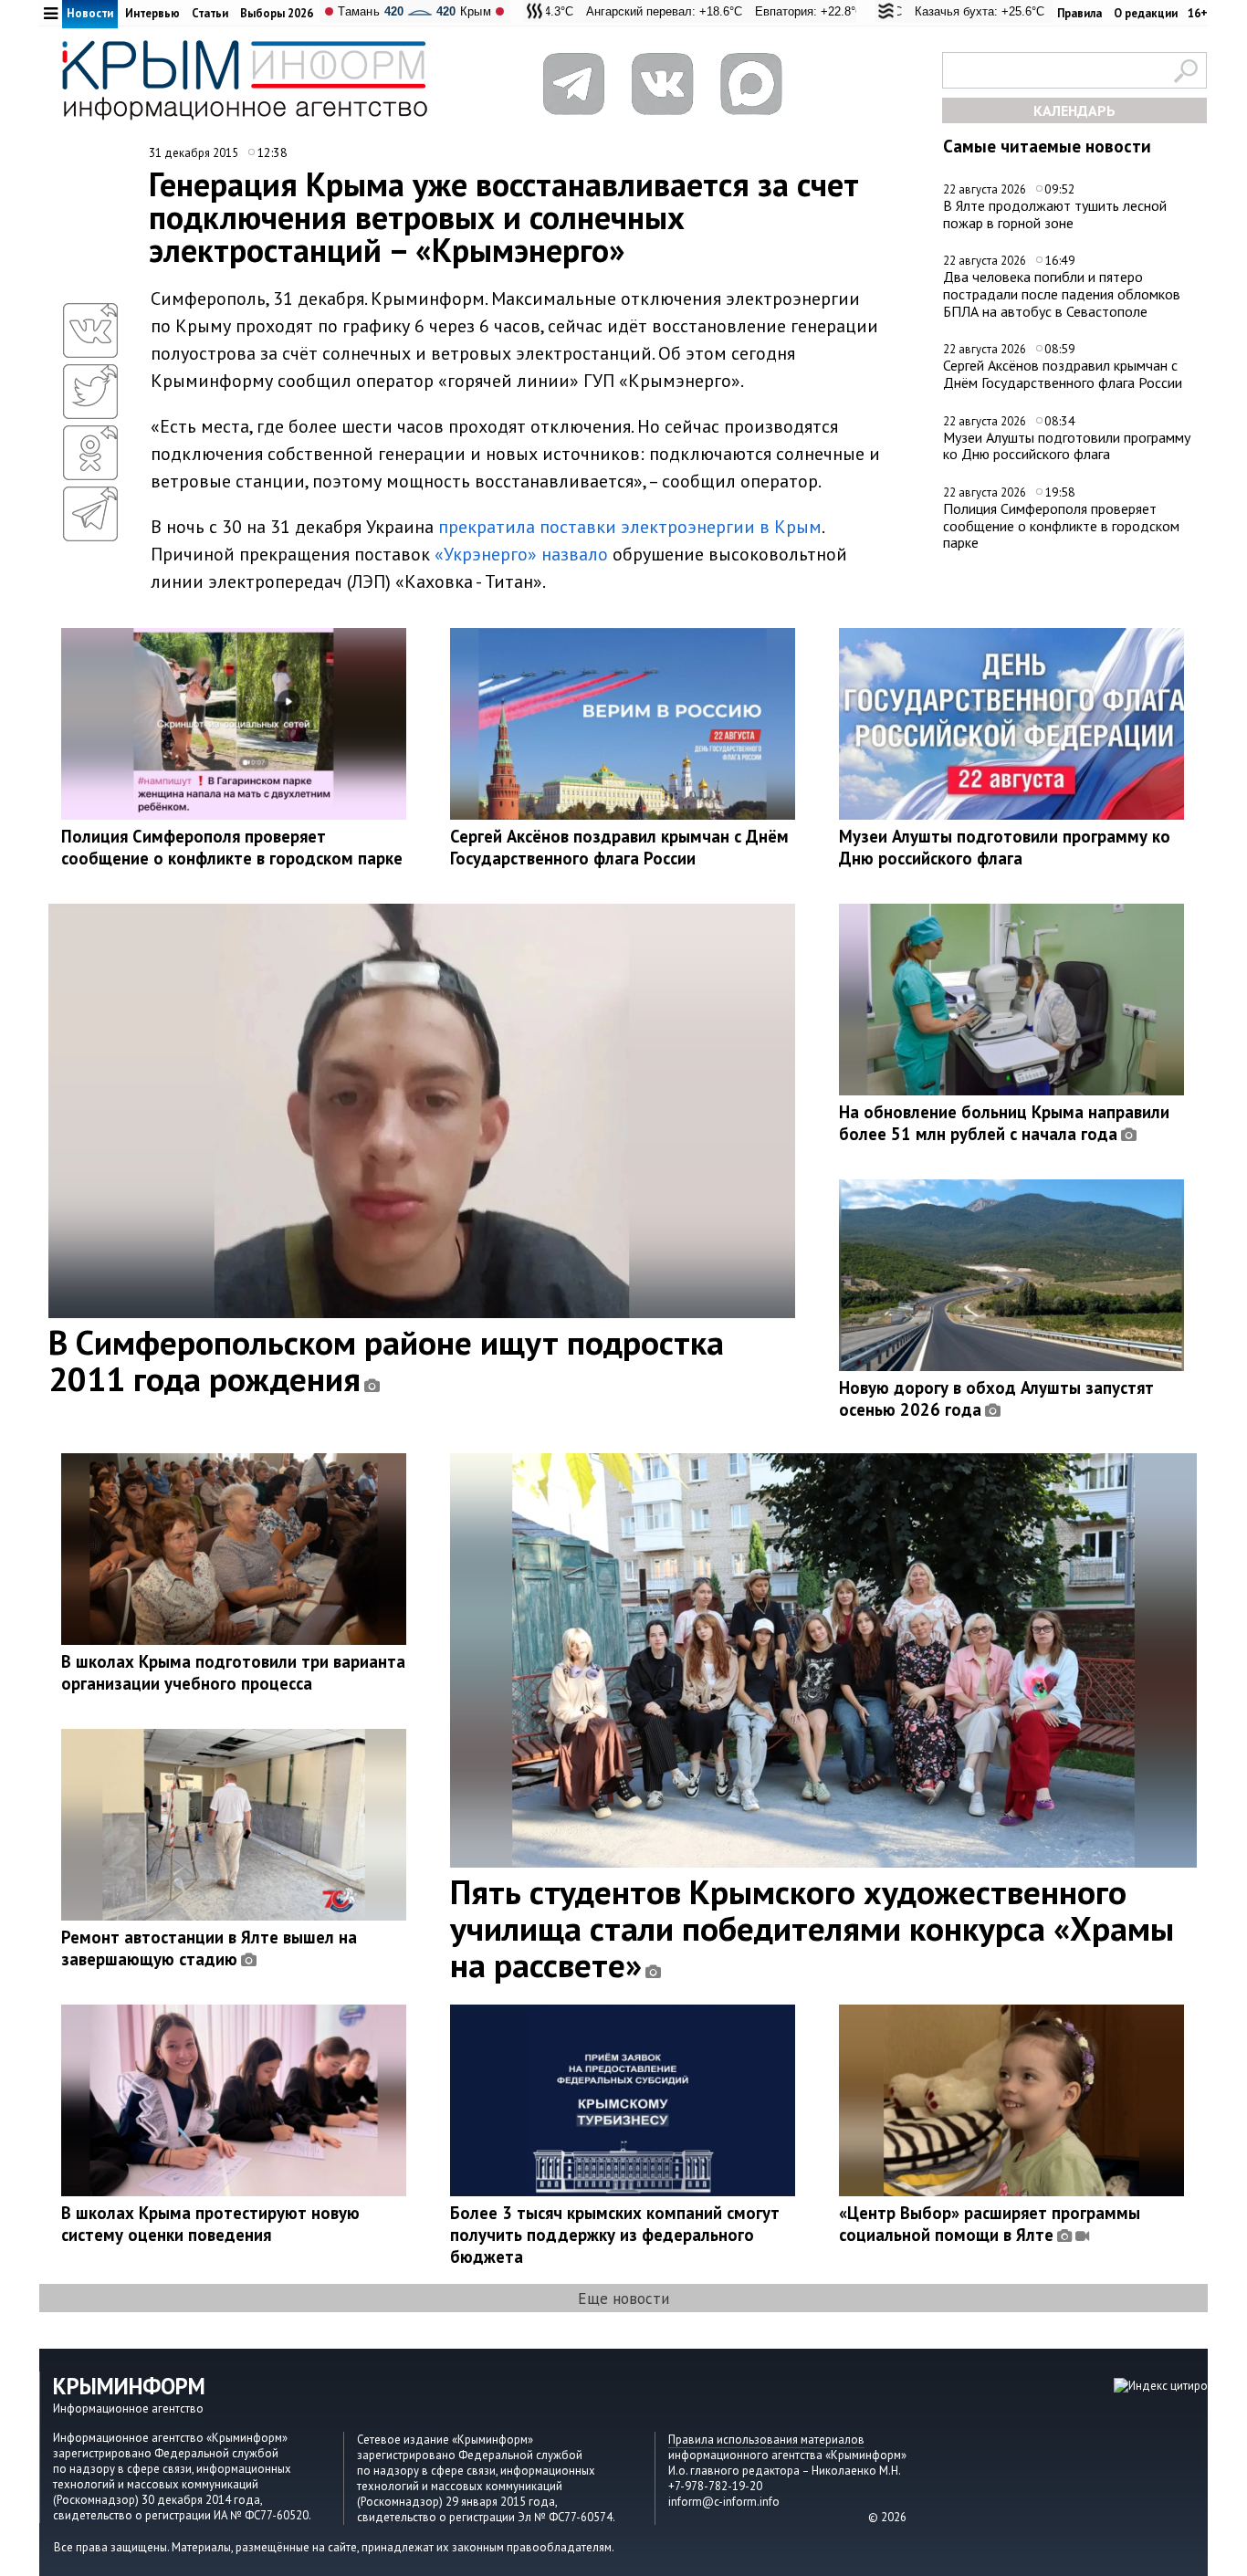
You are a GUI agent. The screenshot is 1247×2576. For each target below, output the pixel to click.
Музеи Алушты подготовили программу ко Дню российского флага (1067, 446)
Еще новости (623, 2298)
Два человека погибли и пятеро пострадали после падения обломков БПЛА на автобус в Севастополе (1062, 293)
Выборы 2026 (277, 13)
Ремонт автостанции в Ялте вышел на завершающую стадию (209, 1948)
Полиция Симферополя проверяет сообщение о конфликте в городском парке (1061, 525)
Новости (90, 13)
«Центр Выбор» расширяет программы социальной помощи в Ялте (990, 2224)
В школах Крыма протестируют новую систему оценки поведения (210, 2224)
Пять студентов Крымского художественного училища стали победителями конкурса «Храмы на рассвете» (812, 1928)
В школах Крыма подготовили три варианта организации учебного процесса (233, 1672)
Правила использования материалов (766, 2440)
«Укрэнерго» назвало (521, 554)
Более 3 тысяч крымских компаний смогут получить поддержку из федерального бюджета (615, 2235)
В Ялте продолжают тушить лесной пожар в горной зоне (1055, 214)
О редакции (1146, 13)
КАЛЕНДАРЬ (1074, 110)
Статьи (210, 13)
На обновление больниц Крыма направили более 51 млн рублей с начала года (1004, 1123)
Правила (1079, 13)
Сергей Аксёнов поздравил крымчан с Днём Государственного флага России (1063, 374)
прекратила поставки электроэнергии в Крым (630, 527)
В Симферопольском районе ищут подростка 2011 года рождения (386, 1360)
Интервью (152, 13)
